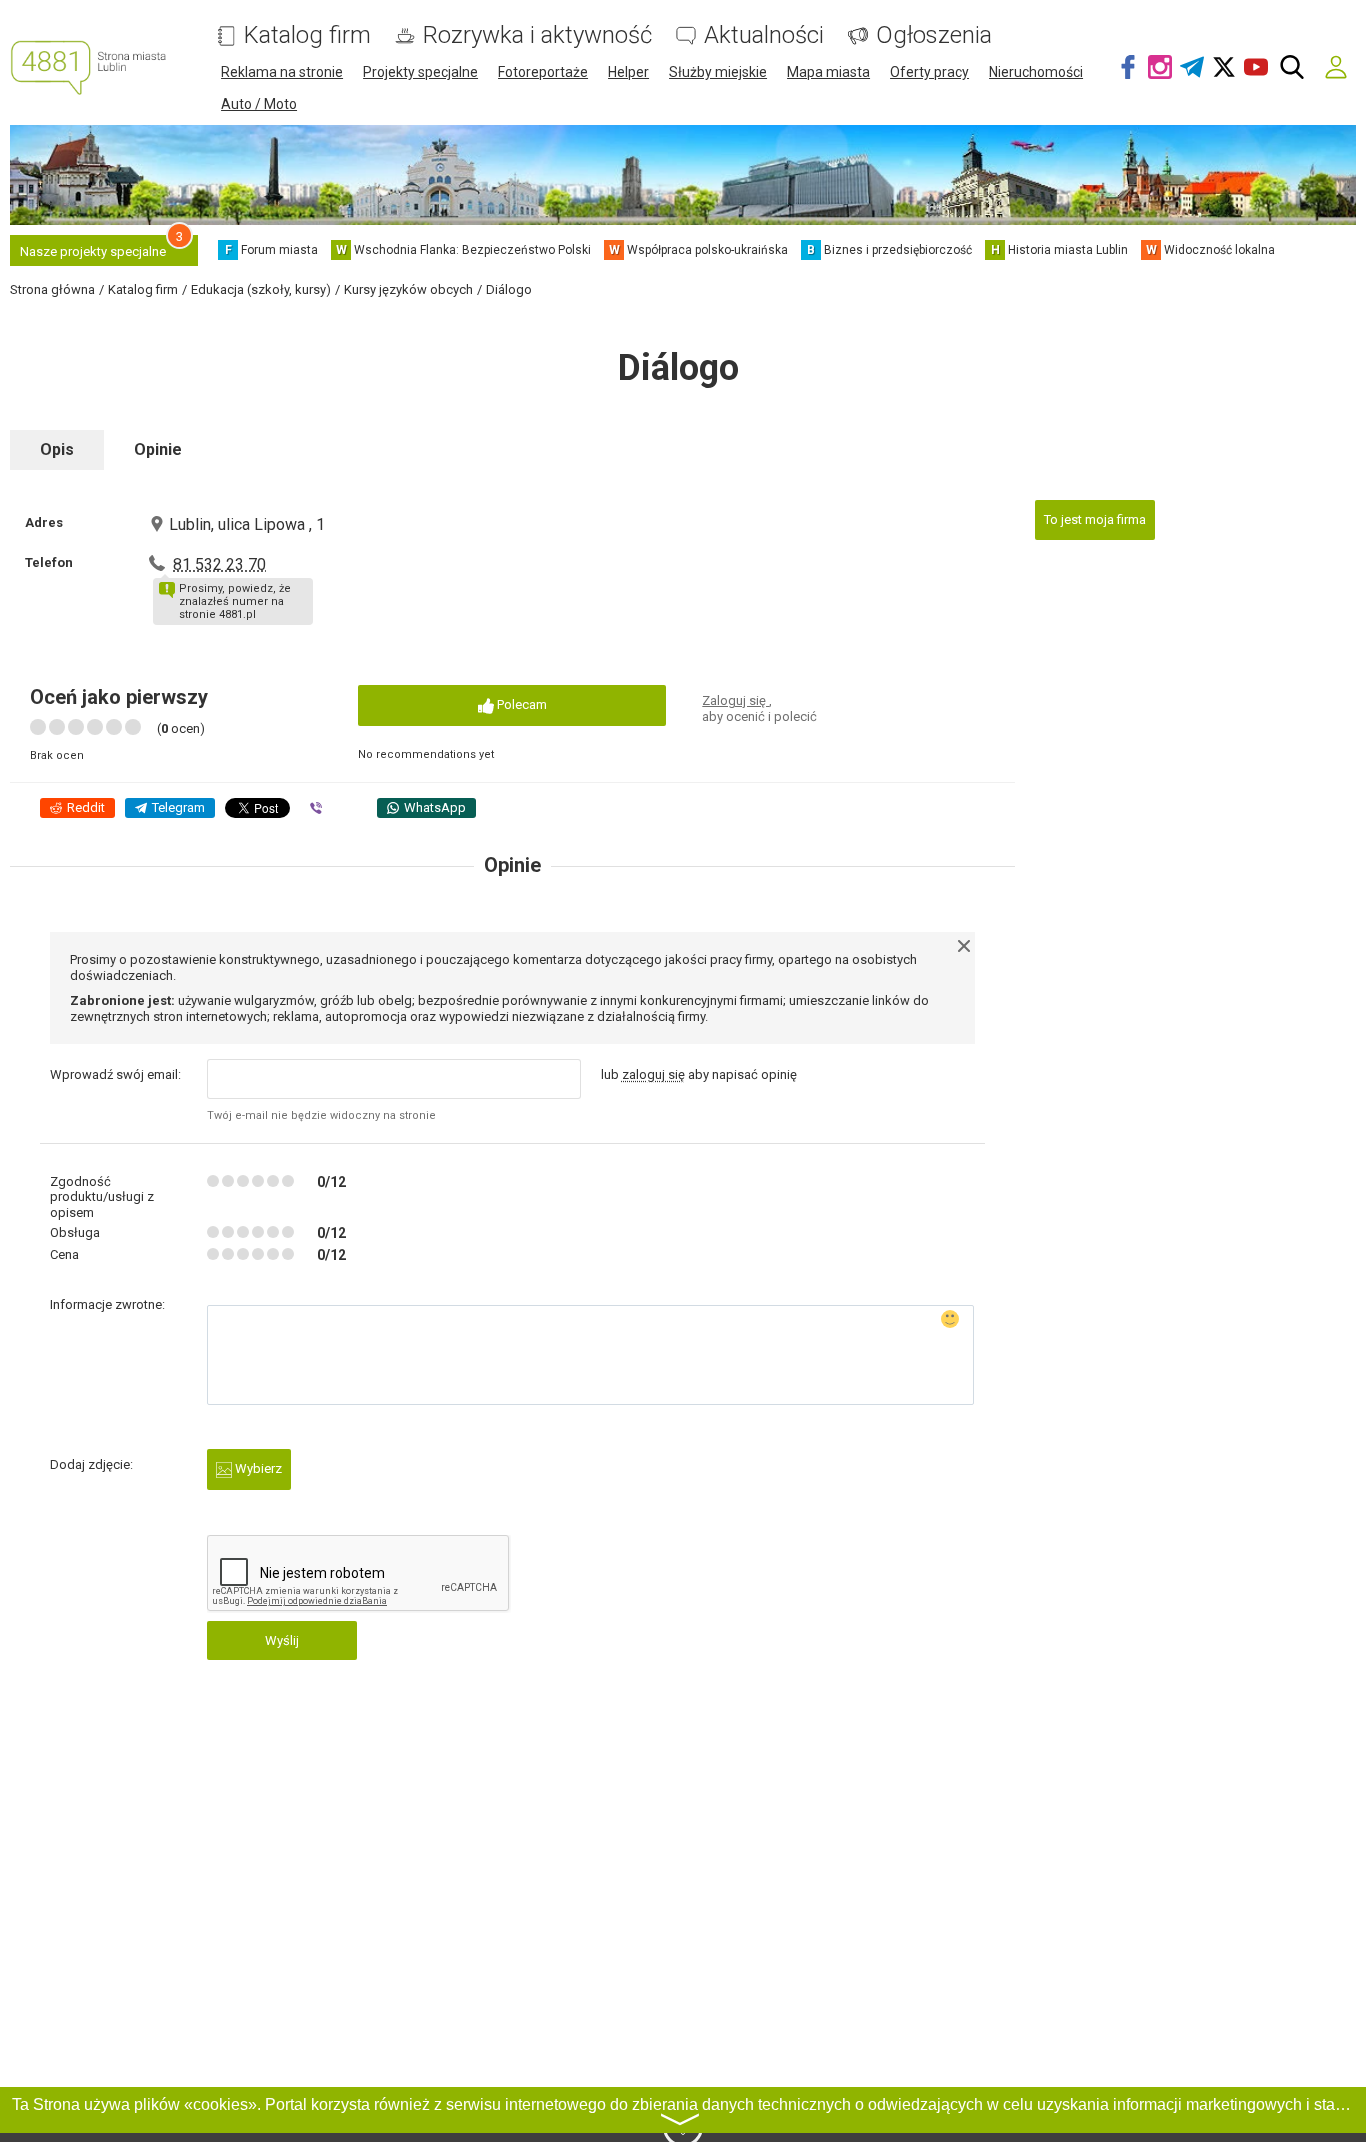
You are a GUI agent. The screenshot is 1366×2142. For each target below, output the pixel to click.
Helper (628, 72)
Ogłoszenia (934, 35)
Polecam (520, 704)
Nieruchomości (1036, 72)
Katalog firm (307, 35)
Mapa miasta (828, 72)
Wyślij (282, 1640)
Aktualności (764, 35)
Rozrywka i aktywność (537, 35)
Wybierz (257, 1468)
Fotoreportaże (543, 72)
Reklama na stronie (282, 72)
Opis (57, 449)
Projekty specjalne (420, 72)
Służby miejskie (718, 72)
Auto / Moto (259, 104)
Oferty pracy (929, 72)
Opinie (158, 449)
